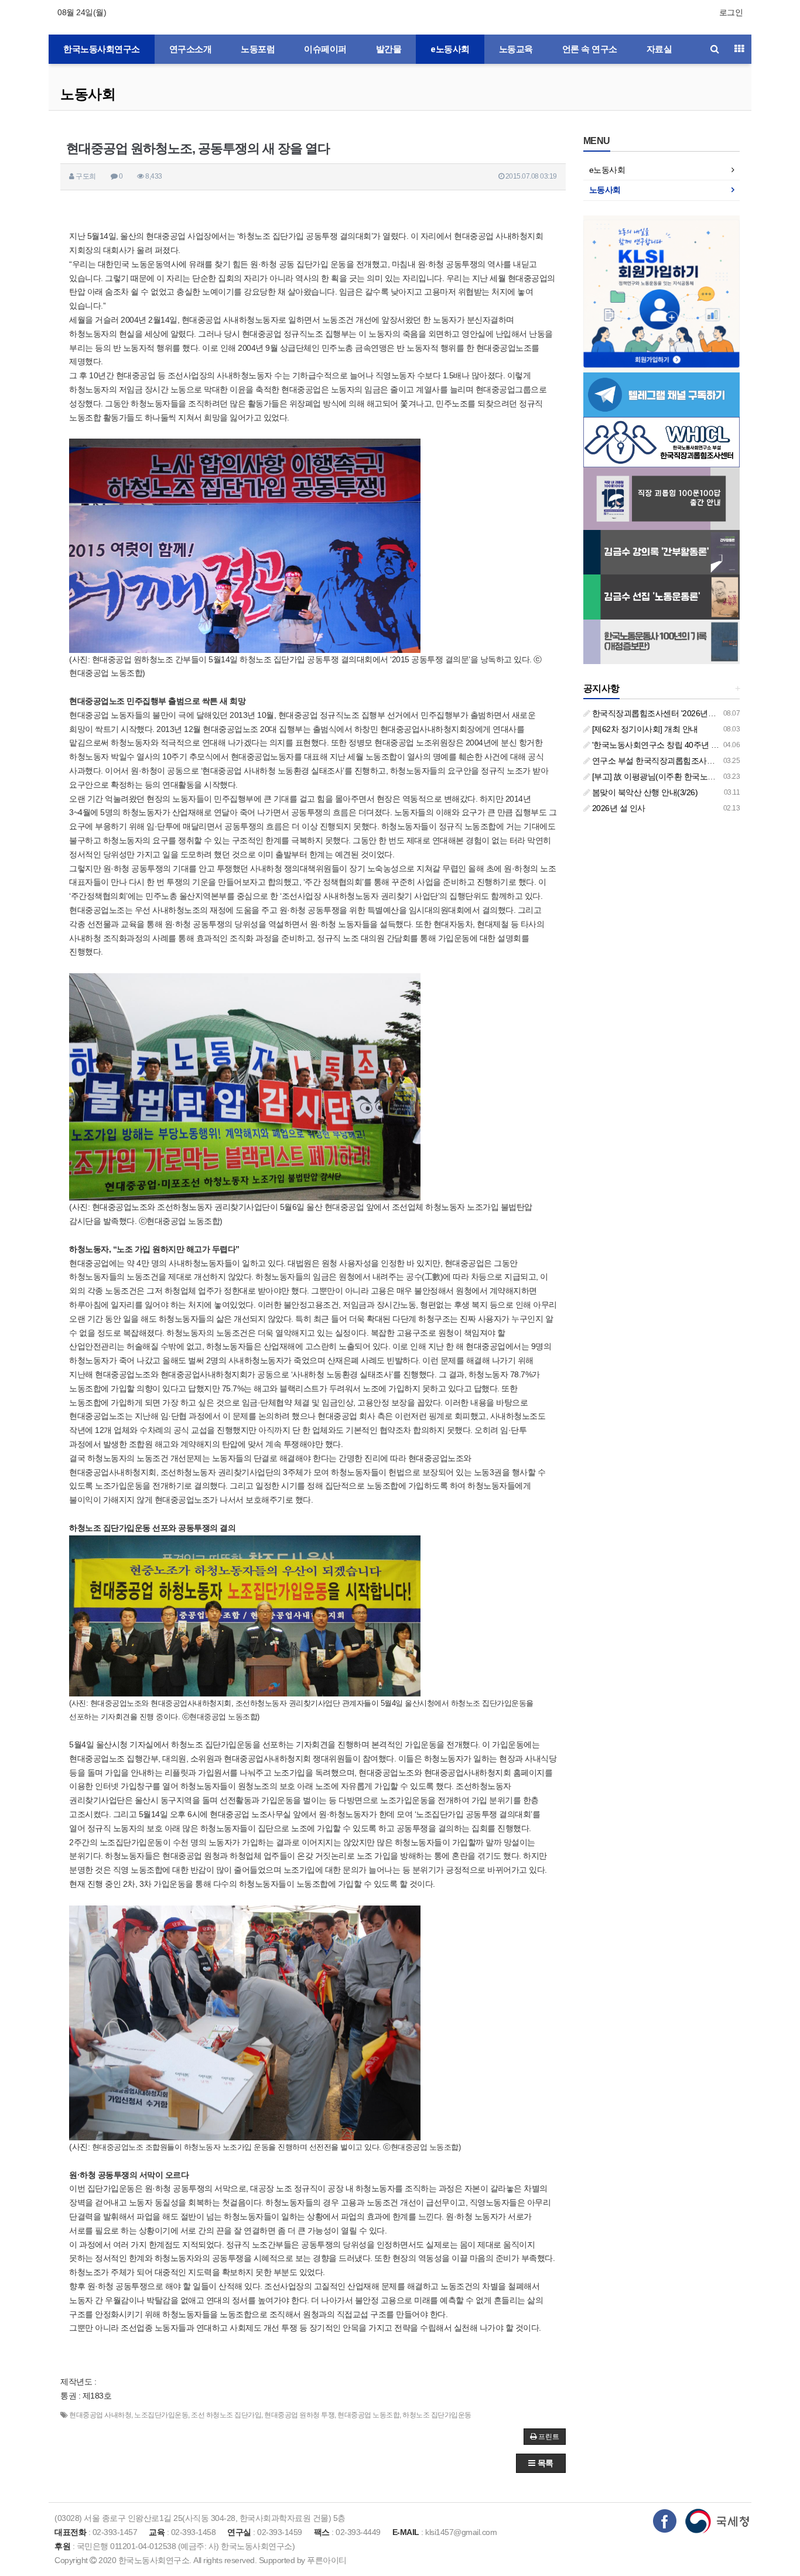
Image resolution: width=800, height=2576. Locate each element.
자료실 (659, 49)
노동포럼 (258, 49)
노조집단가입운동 (161, 2415)
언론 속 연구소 (590, 49)
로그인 (731, 12)
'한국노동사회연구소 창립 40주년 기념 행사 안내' (677, 745)
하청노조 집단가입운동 (437, 2415)
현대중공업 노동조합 (368, 2415)
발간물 (389, 49)
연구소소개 (191, 49)
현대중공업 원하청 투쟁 (299, 2415)
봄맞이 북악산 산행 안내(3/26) (644, 792)
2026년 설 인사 (618, 808)
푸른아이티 (327, 2560)
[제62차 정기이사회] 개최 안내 (644, 729)
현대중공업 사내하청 (100, 2415)
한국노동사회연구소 (102, 49)
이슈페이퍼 (325, 49)
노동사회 (88, 94)
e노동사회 (450, 49)
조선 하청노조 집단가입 (226, 2415)
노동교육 (516, 49)
